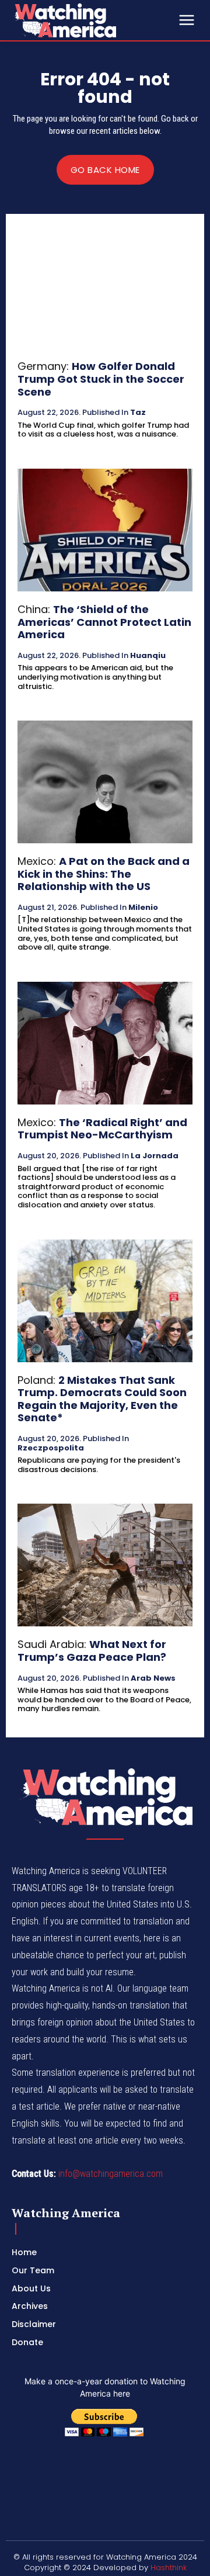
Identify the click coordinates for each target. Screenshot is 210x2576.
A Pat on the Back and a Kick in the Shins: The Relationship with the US (104, 874)
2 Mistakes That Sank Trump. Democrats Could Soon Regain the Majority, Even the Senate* (102, 1399)
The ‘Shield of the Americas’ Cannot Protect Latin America (104, 622)
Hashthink (169, 2568)
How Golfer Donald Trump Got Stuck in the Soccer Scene (101, 379)
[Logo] (93, 20)
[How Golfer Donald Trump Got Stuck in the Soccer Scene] (105, 287)
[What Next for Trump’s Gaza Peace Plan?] (105, 1565)
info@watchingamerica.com (111, 2174)
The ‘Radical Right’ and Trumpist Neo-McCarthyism (102, 1129)
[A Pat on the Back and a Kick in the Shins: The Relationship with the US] (105, 782)
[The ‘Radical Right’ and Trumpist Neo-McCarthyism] (105, 1043)
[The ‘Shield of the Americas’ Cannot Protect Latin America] (105, 530)
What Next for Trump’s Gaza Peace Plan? (92, 1651)
